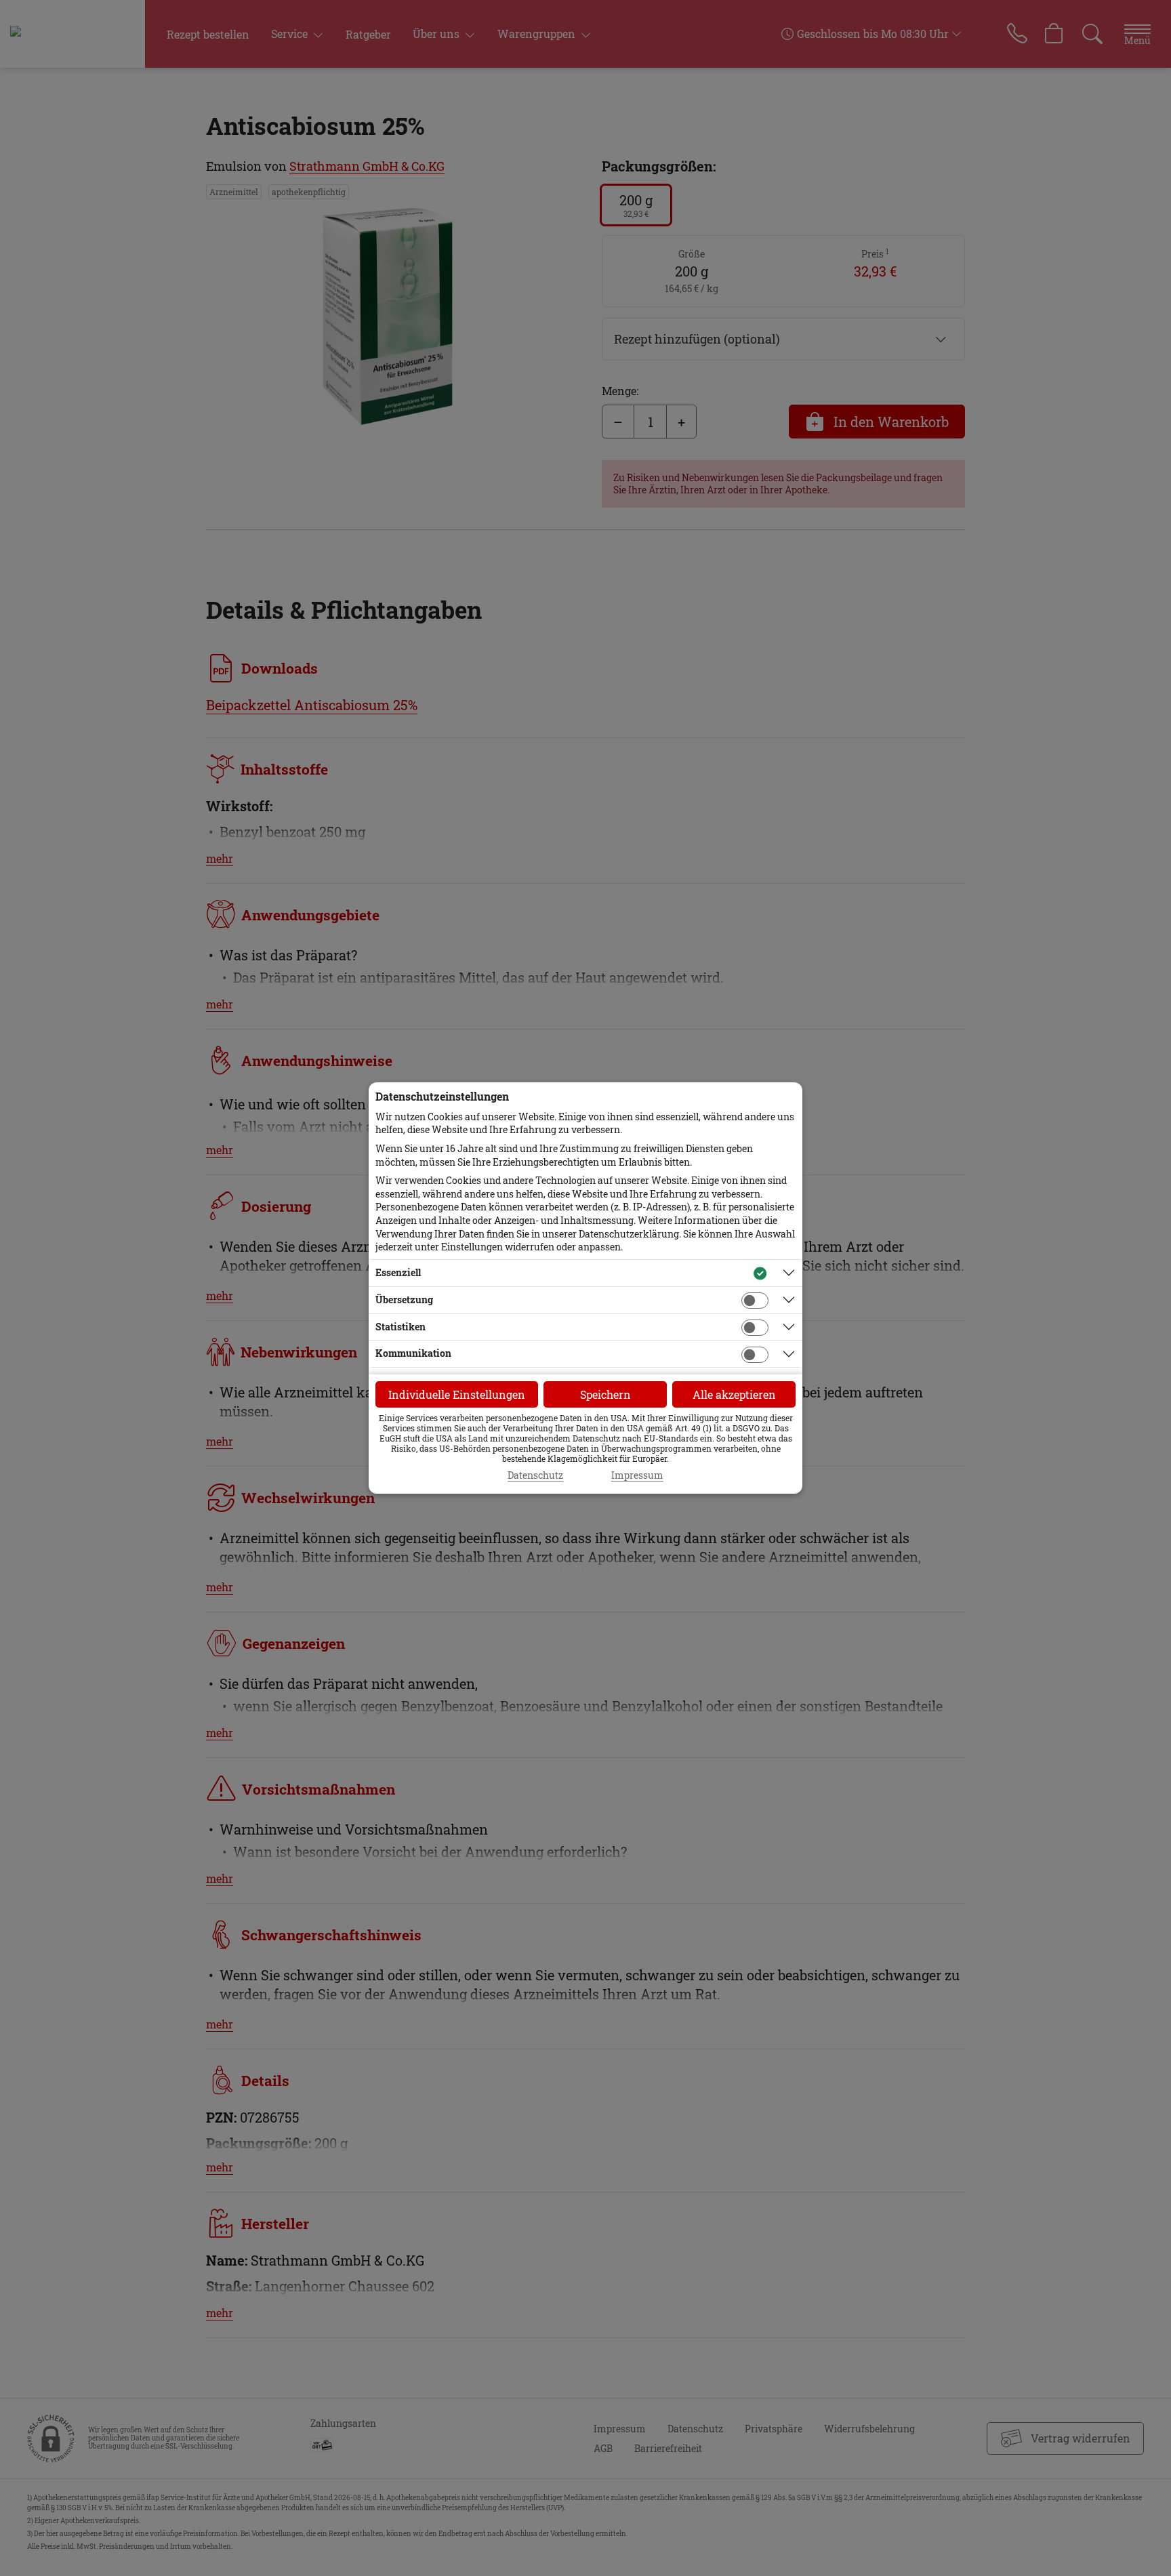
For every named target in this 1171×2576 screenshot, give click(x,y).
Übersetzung (404, 1300)
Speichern (605, 1394)
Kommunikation (413, 1353)
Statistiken (400, 1327)
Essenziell (398, 1272)
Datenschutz (535, 1475)
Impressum (637, 1475)
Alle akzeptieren (734, 1394)
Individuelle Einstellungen (457, 1394)
